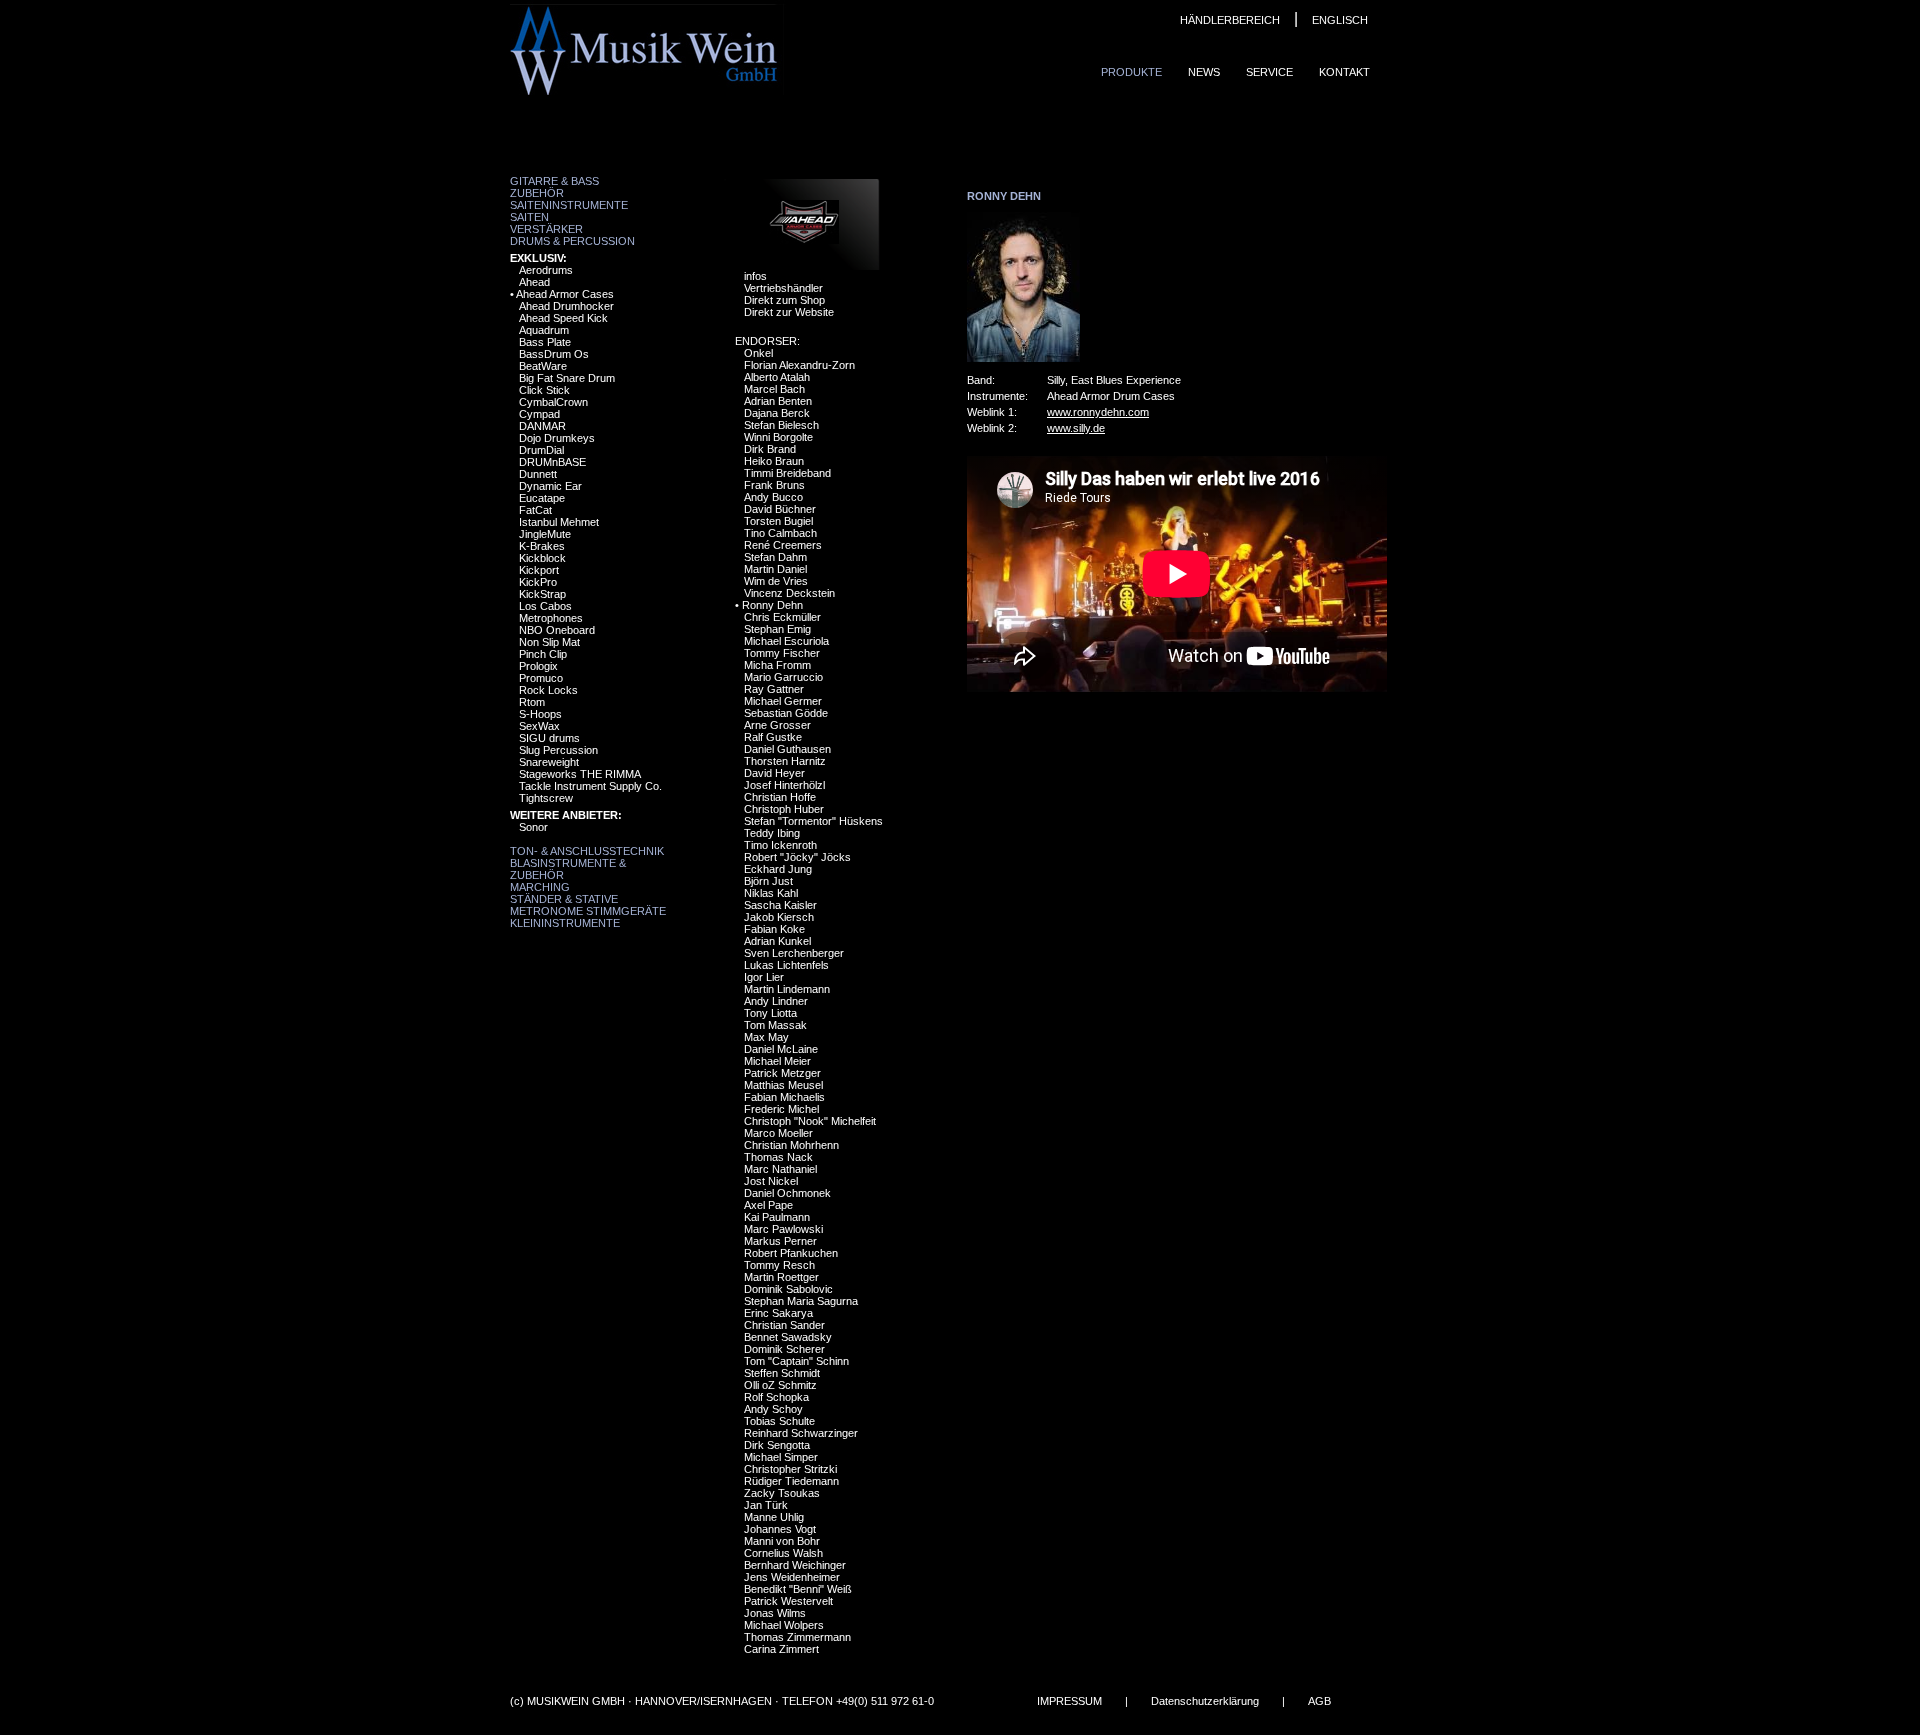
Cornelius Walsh (783, 1553)
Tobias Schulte (779, 1421)
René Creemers (783, 545)
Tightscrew (546, 798)
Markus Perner (780, 1241)
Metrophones (551, 618)
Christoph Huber (784, 809)
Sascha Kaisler (780, 905)
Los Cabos (545, 606)
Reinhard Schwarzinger (801, 1433)
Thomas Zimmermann (797, 1637)
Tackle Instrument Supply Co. (590, 786)
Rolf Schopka (776, 1397)
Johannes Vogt (780, 1529)
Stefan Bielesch (781, 425)
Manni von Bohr (782, 1541)
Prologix (538, 666)
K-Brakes (542, 546)
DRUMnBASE (552, 462)
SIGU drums (549, 738)
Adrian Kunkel (777, 941)
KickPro (538, 582)
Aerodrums (546, 270)
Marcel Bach (774, 389)
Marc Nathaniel (780, 1169)
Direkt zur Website (789, 312)
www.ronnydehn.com (1098, 412)
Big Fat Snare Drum (567, 378)
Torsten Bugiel (778, 521)
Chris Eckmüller (782, 617)
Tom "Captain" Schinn (796, 1361)
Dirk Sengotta (777, 1445)
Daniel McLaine (781, 1049)
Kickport (539, 570)
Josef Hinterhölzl (784, 785)
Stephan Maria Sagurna (801, 1301)
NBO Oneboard (557, 630)
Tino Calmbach (780, 533)
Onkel (758, 353)
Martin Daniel (775, 569)
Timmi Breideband (787, 473)
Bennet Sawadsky (788, 1337)
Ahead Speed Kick (563, 318)
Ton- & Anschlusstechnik (587, 851)
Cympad (539, 414)
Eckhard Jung (778, 869)
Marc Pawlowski (783, 1229)
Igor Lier (764, 977)
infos (755, 276)
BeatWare (543, 366)
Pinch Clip (543, 654)
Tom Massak (775, 1025)
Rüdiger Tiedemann (791, 1481)
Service (1269, 72)
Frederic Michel (781, 1109)
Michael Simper (781, 1457)
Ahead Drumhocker (566, 306)
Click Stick (544, 390)
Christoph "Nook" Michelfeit (810, 1121)
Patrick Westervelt (788, 1601)
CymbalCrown (553, 402)
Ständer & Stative (564, 899)
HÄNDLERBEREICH (1230, 20)
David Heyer (774, 773)
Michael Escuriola (786, 641)
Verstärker (546, 229)
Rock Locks (548, 690)
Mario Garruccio (783, 677)
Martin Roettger (781, 1277)
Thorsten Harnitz (785, 761)
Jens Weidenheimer (792, 1577)
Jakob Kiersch (779, 917)
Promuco (541, 678)
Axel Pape (768, 1205)
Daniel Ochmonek (787, 1193)
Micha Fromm (777, 665)
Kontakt (1344, 72)
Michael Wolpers (784, 1625)
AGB (1319, 1701)
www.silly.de (1076, 428)
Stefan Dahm (775, 557)
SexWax (539, 726)
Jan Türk (766, 1505)
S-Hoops (540, 714)
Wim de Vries (776, 581)
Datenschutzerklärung (1205, 1701)
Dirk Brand (770, 449)
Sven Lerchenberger (794, 953)
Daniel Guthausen (787, 749)
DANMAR (542, 426)
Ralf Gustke (773, 737)
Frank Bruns (774, 485)
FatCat (535, 510)
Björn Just (768, 881)
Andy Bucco (773, 497)
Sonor (533, 827)
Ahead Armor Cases (565, 294)
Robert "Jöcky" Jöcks (797, 857)
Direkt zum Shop (784, 300)
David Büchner (780, 509)
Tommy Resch (779, 1265)
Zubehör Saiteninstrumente (569, 199)
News (1204, 72)
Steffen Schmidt (782, 1373)
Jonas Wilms (775, 1613)
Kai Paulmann (777, 1217)
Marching (540, 887)
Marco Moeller (778, 1133)
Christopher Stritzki (790, 1469)
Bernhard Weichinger (795, 1565)
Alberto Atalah (777, 377)
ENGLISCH (1340, 20)
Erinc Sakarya (778, 1313)
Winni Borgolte (778, 437)
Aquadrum (544, 330)
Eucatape (542, 498)
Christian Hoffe (780, 797)
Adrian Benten (778, 401)
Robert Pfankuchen (791, 1253)
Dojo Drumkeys (557, 438)
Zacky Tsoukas (782, 1493)
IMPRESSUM (1069, 1701)
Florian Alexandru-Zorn (799, 365)
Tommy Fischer (782, 653)
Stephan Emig (777, 629)
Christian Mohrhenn (791, 1145)
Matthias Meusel (783, 1085)
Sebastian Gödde (786, 713)
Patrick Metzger (782, 1073)
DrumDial (541, 450)
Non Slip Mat (549, 642)
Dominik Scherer (784, 1349)
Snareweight (549, 762)
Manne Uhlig (774, 1517)
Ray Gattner (774, 689)
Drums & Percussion (572, 241)
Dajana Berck (777, 413)
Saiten (529, 217)
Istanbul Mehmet (559, 522)
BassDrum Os (554, 354)
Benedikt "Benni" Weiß (798, 1589)
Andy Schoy (773, 1409)
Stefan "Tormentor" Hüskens (813, 821)
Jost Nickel (771, 1181)
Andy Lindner (776, 1001)
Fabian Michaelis (784, 1097)
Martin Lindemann (787, 989)
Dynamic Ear (550, 486)
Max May (766, 1037)
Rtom (532, 702)
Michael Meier (777, 1061)
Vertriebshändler (783, 288)
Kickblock (542, 558)
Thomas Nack (778, 1157)
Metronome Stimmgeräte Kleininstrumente (588, 917)
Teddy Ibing (772, 833)
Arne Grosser (777, 725)
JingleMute (545, 534)
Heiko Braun (774, 461)
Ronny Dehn (772, 605)
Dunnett (538, 474)
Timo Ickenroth (780, 845)
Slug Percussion (558, 750)
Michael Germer (783, 701)
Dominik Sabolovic (788, 1289)
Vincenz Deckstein (789, 593)
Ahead (534, 282)
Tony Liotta (770, 1013)
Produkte (1131, 72)
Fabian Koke (774, 929)
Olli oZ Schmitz (780, 1385)
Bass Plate (545, 342)
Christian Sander (784, 1325)
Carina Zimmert (781, 1649)
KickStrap (542, 594)
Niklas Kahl (771, 893)
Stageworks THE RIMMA (580, 774)
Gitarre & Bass (554, 181)
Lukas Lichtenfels (786, 965)
